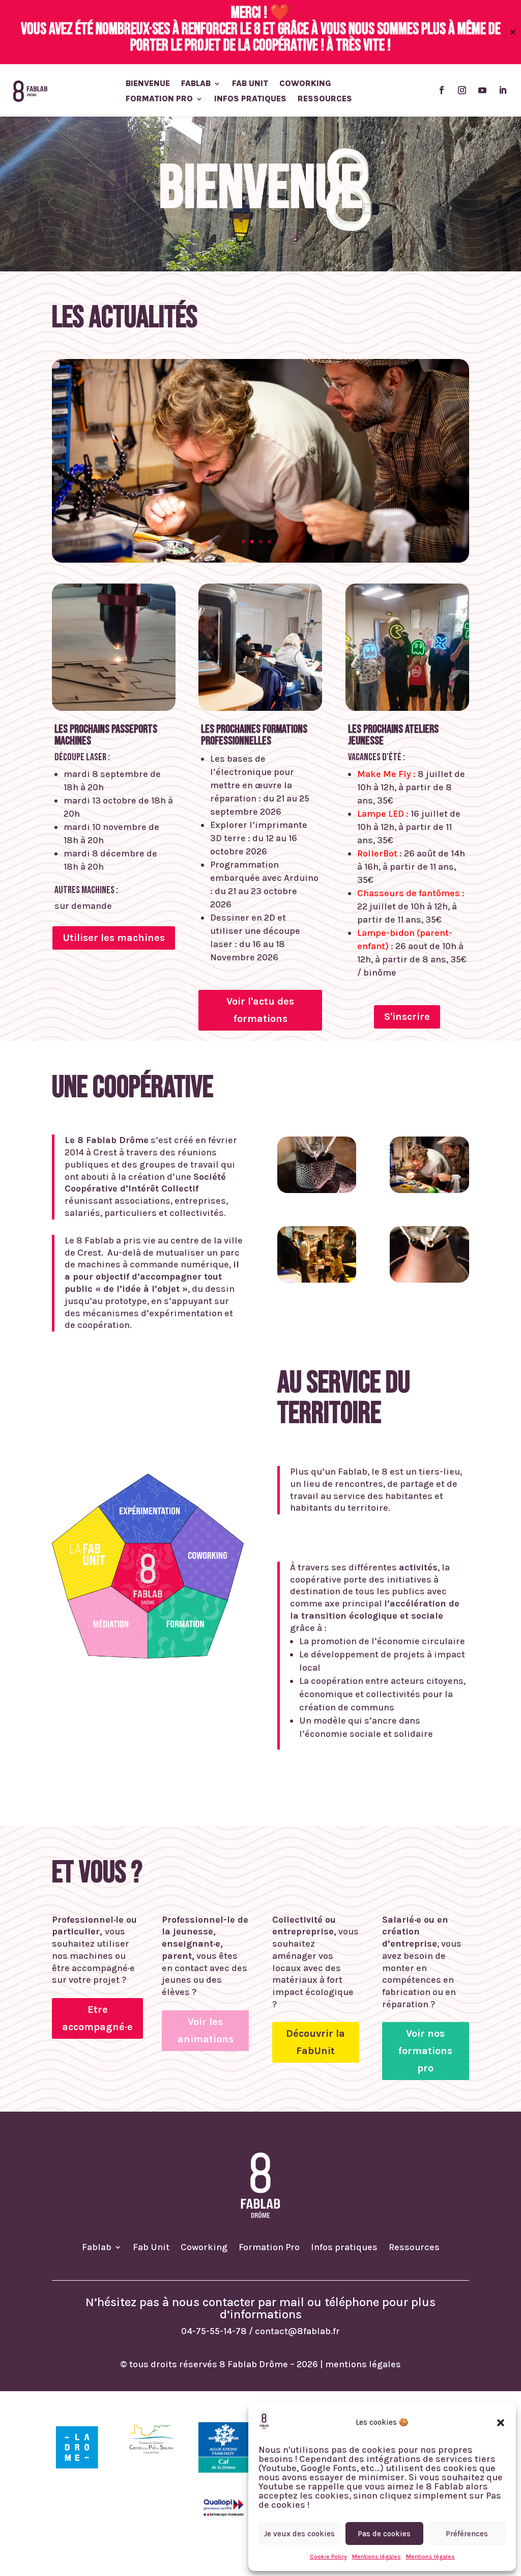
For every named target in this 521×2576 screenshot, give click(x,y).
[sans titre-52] (429, 1280)
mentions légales (363, 2364)
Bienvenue (148, 84)
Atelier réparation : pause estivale (260, 470)
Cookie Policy (328, 2557)
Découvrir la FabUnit (315, 2042)
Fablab (196, 84)
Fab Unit (250, 84)
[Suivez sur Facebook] (442, 90)
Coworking (305, 84)
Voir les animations (206, 2030)
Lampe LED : (383, 814)
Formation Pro (159, 99)
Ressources (325, 99)
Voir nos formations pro (425, 2051)
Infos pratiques (250, 99)
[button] (501, 2423)
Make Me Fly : (386, 774)
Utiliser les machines (114, 938)
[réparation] (429, 1190)
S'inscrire (407, 1017)
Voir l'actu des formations (260, 1010)
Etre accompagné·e (97, 2018)
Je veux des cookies (299, 2534)
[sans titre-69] (317, 1190)
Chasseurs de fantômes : (411, 893)
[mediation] (317, 1280)
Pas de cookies (384, 2534)
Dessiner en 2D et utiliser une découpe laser (255, 931)
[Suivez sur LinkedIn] (503, 90)
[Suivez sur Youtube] (482, 90)
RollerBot (377, 853)
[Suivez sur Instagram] (462, 90)
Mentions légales (377, 2557)
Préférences (467, 2534)
